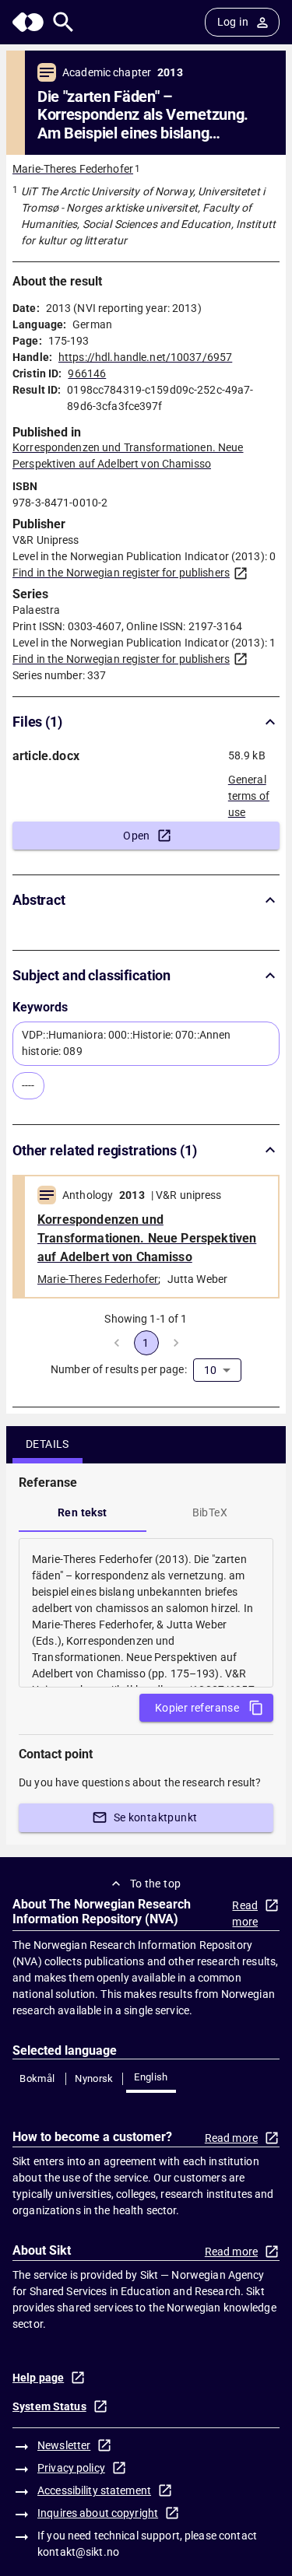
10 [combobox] (210, 1370)
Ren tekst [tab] (83, 1512)
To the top (156, 1884)
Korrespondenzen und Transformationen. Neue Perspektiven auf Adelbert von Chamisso (147, 1238)
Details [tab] (47, 1444)
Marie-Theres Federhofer (73, 169)
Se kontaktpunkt (156, 1817)
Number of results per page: (119, 1369)
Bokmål (37, 2078)
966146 (87, 373)
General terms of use (249, 791)
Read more (245, 1914)
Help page (38, 2378)
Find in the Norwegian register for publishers (121, 573)
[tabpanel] (146, 1613)
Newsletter (64, 2445)
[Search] (63, 22)
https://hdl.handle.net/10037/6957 (145, 357)
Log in (233, 22)
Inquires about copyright (98, 2513)
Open (137, 836)
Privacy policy (71, 2468)
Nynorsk (94, 2078)
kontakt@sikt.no (78, 2552)
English (151, 2077)
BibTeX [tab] (210, 1512)
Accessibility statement (94, 2490)
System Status (49, 2406)
